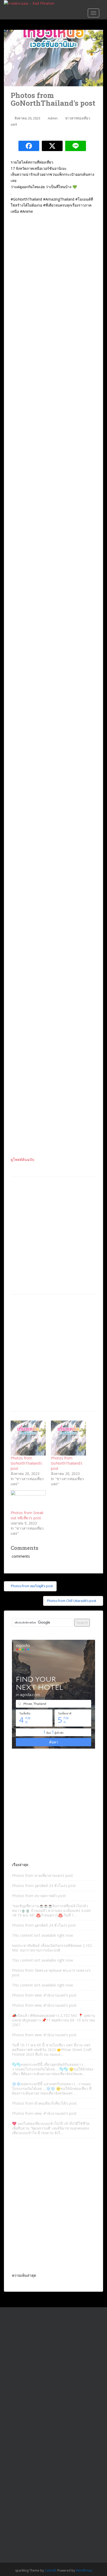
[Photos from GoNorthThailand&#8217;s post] (28, 1438)
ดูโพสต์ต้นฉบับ (22, 1159)
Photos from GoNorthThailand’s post (26, 1463)
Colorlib (51, 2570)
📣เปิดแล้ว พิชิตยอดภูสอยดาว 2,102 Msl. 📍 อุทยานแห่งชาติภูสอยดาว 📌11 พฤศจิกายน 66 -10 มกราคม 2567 (53, 2020)
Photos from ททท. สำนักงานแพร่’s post (44, 1995)
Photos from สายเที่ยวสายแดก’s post (42, 1875)
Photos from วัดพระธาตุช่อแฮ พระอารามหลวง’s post (51, 1973)
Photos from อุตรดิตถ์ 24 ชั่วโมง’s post (44, 1886)
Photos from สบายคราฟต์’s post (39, 1896)
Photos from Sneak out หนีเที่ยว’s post (27, 1515)
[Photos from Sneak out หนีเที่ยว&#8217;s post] (28, 1500)
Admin (53, 118)
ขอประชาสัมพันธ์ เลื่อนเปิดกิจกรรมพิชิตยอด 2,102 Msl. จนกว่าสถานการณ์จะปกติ (52, 1948)
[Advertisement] (53, 1236)
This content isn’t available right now (42, 1935)
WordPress (84, 2570)
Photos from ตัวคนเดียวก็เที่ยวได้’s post (44, 2103)
